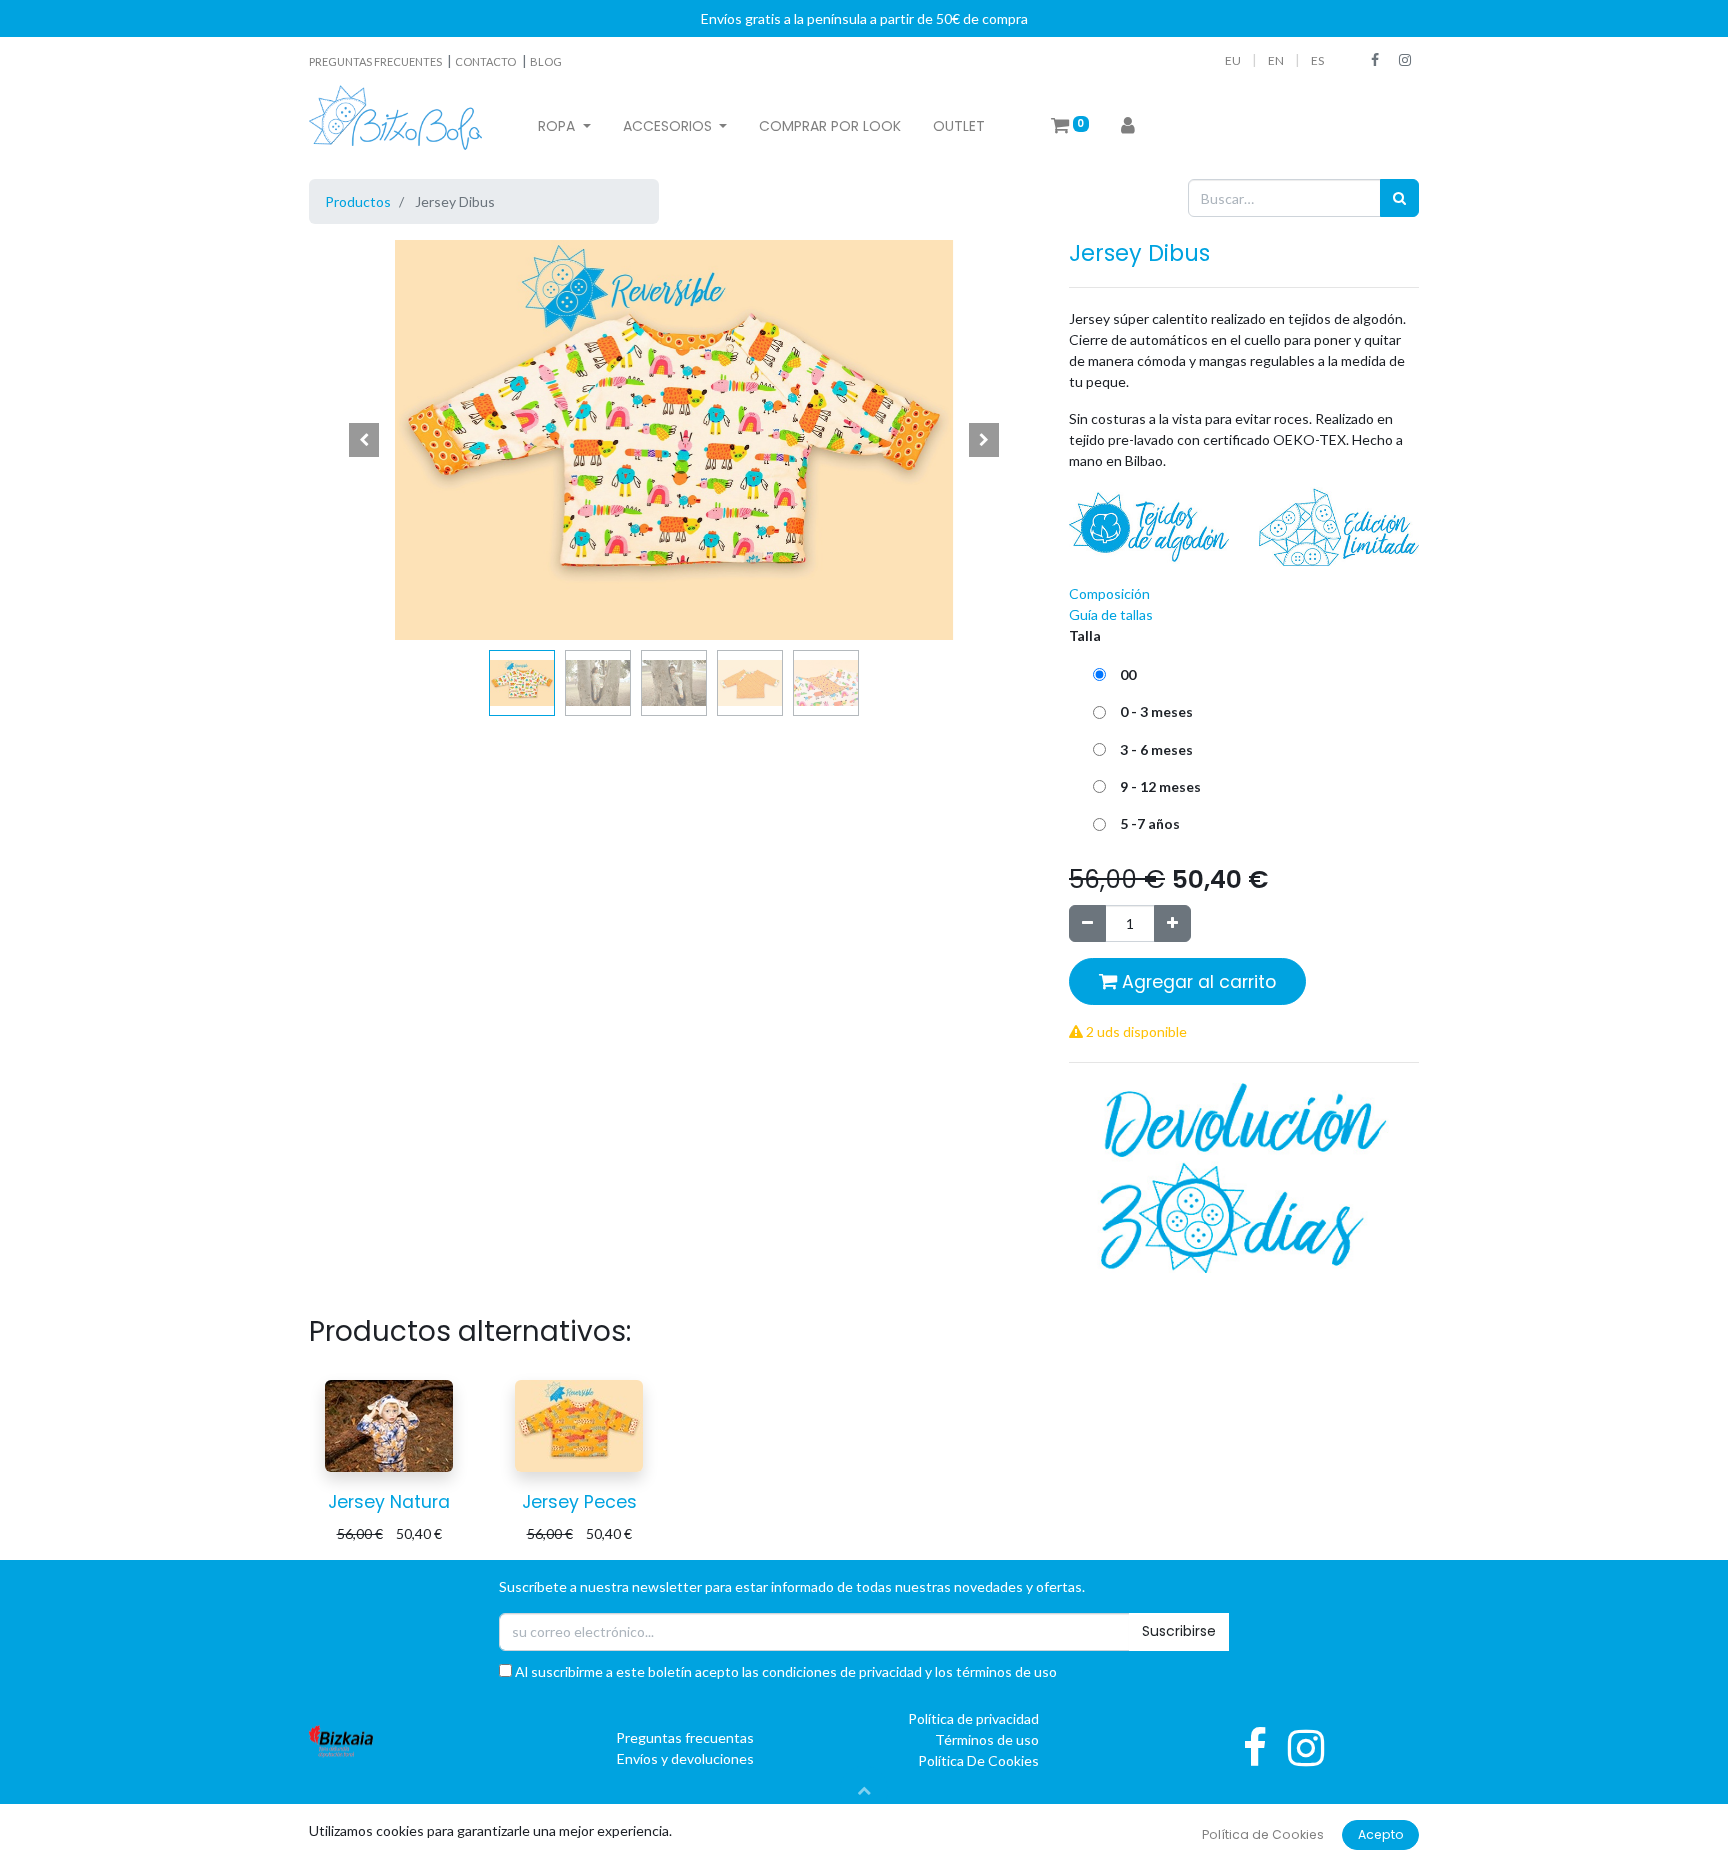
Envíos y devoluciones (685, 1758)
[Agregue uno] (1172, 923)
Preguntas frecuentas (685, 1737)
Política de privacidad (973, 1718)
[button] (364, 440)
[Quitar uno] (1087, 923)
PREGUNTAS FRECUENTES (376, 61)
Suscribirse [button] (1179, 1631)
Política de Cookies (1263, 1834)
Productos (358, 201)
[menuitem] (830, 126)
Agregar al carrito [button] (1196, 982)
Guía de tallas (1111, 614)
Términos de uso (987, 1739)
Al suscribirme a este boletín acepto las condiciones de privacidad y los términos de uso (784, 1671)
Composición (1109, 593)
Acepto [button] (1381, 1834)
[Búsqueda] (1399, 197)
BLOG (546, 61)
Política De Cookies (978, 1760)
